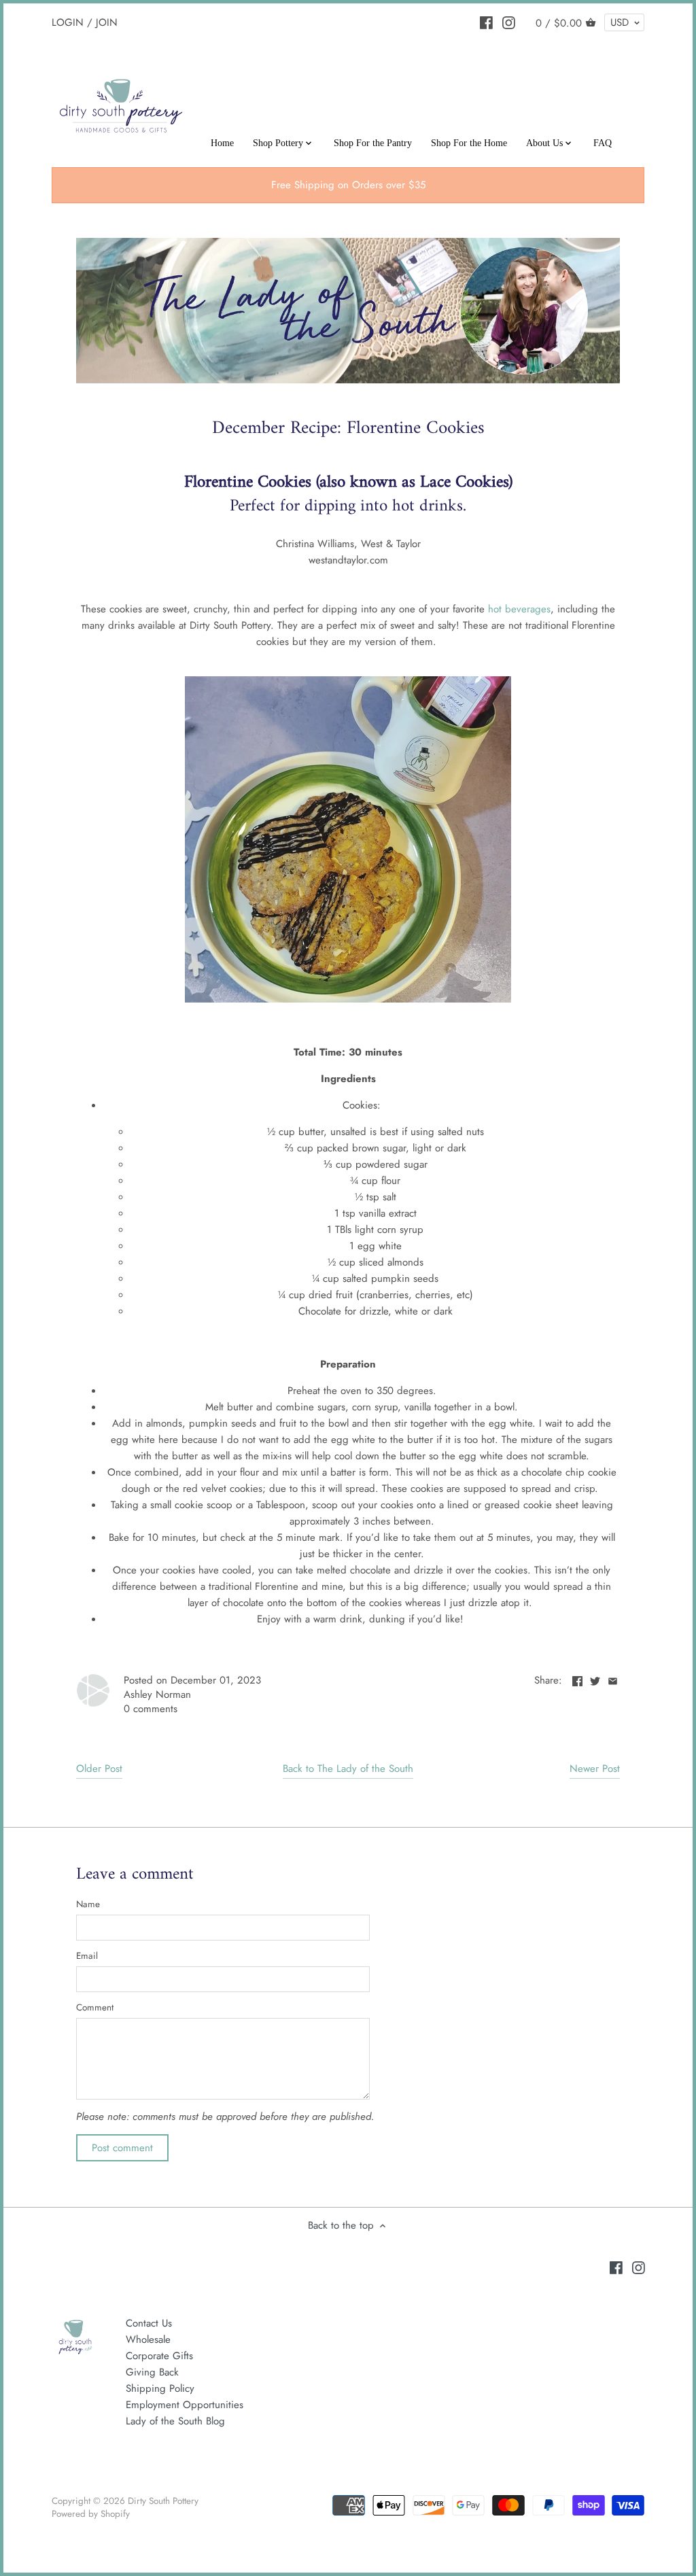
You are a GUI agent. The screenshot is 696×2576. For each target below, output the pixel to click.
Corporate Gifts (159, 2356)
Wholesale (148, 2339)
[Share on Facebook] (577, 1679)
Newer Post (595, 1769)
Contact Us (149, 2323)
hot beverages (519, 609)
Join (107, 22)
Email (87, 1956)
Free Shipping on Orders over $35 (348, 185)
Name (88, 1904)
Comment (95, 2008)
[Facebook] (486, 22)
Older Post (99, 1769)
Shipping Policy (160, 2388)
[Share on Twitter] (595, 1679)
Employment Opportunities (185, 2405)
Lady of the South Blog (175, 2421)
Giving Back (152, 2372)
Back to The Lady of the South (348, 1769)
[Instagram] (509, 22)
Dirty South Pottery (163, 2501)
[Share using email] (613, 1679)
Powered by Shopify (91, 2514)
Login (68, 22)
